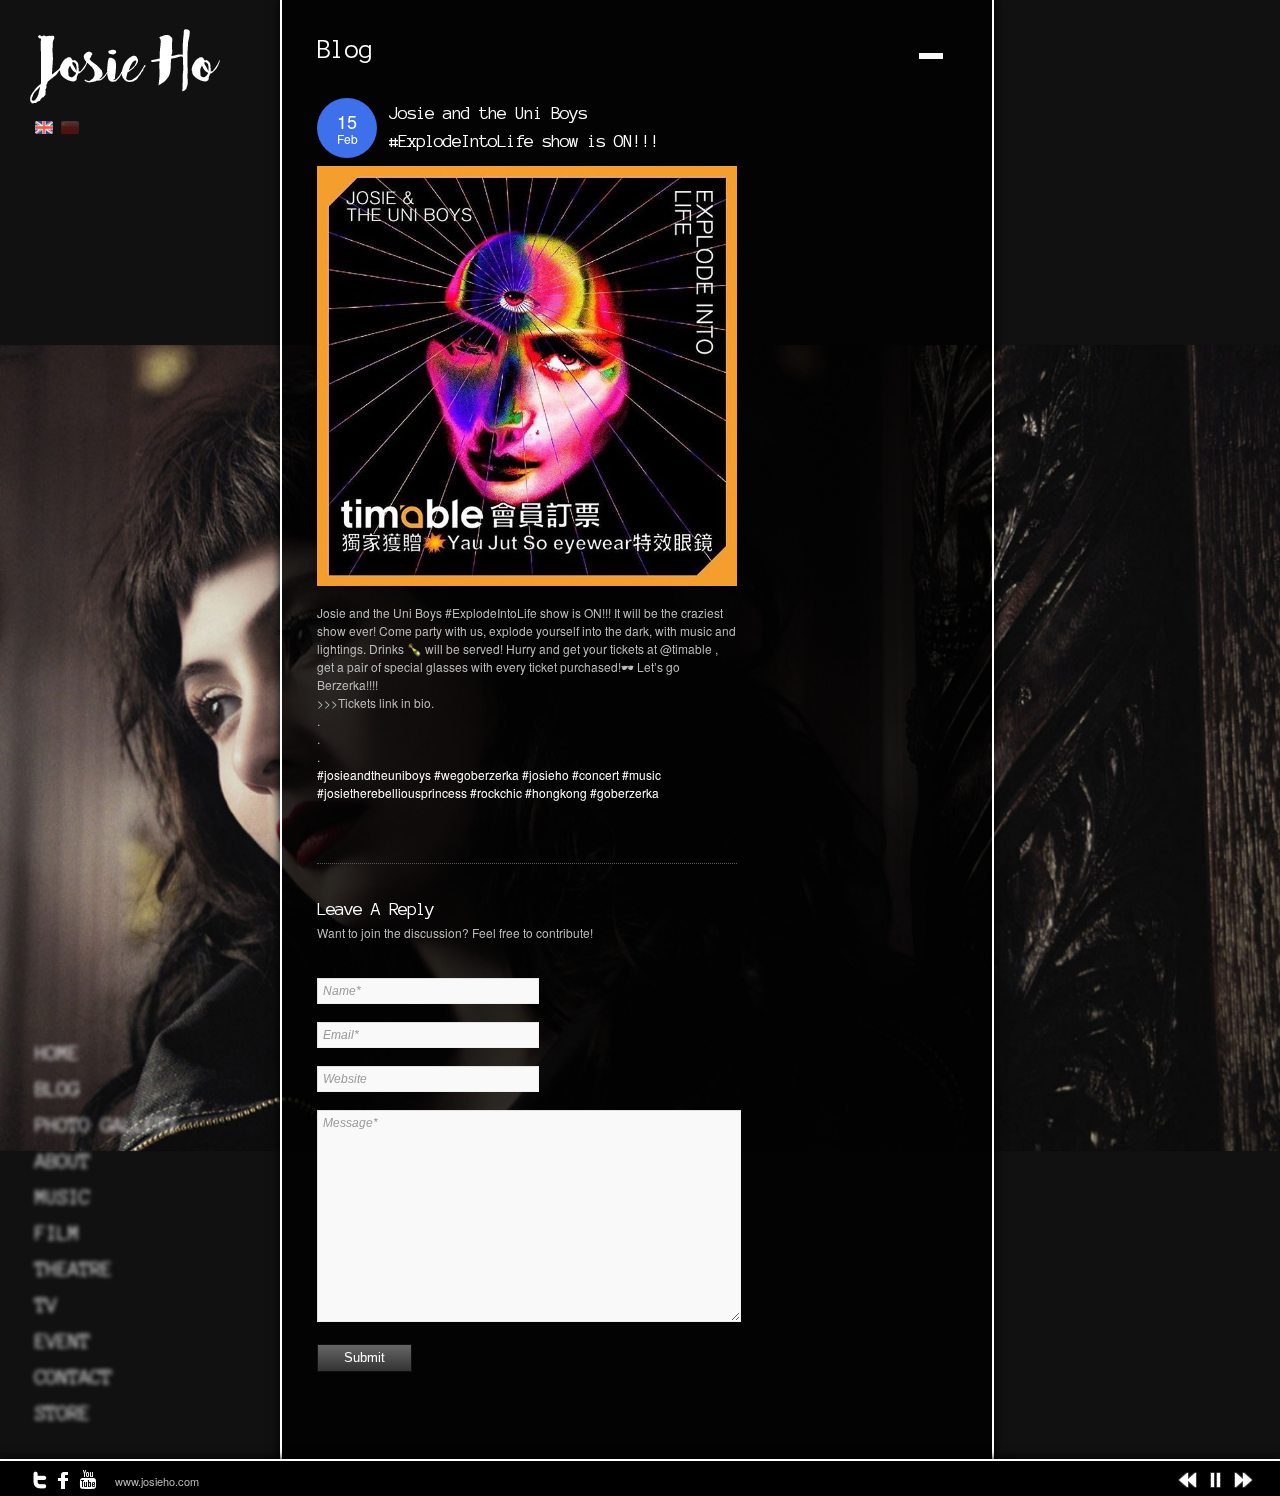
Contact (73, 1377)
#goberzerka (624, 792)
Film (57, 1233)
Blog (57, 1089)
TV (46, 1305)
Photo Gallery (106, 1125)
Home (57, 1053)
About (62, 1161)
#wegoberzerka (476, 774)
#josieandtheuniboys (374, 774)
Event (62, 1341)
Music (62, 1197)
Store (62, 1413)
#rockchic (496, 792)
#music (641, 774)
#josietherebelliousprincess (392, 792)
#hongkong (556, 792)
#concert (595, 774)
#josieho (545, 774)
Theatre (73, 1269)
